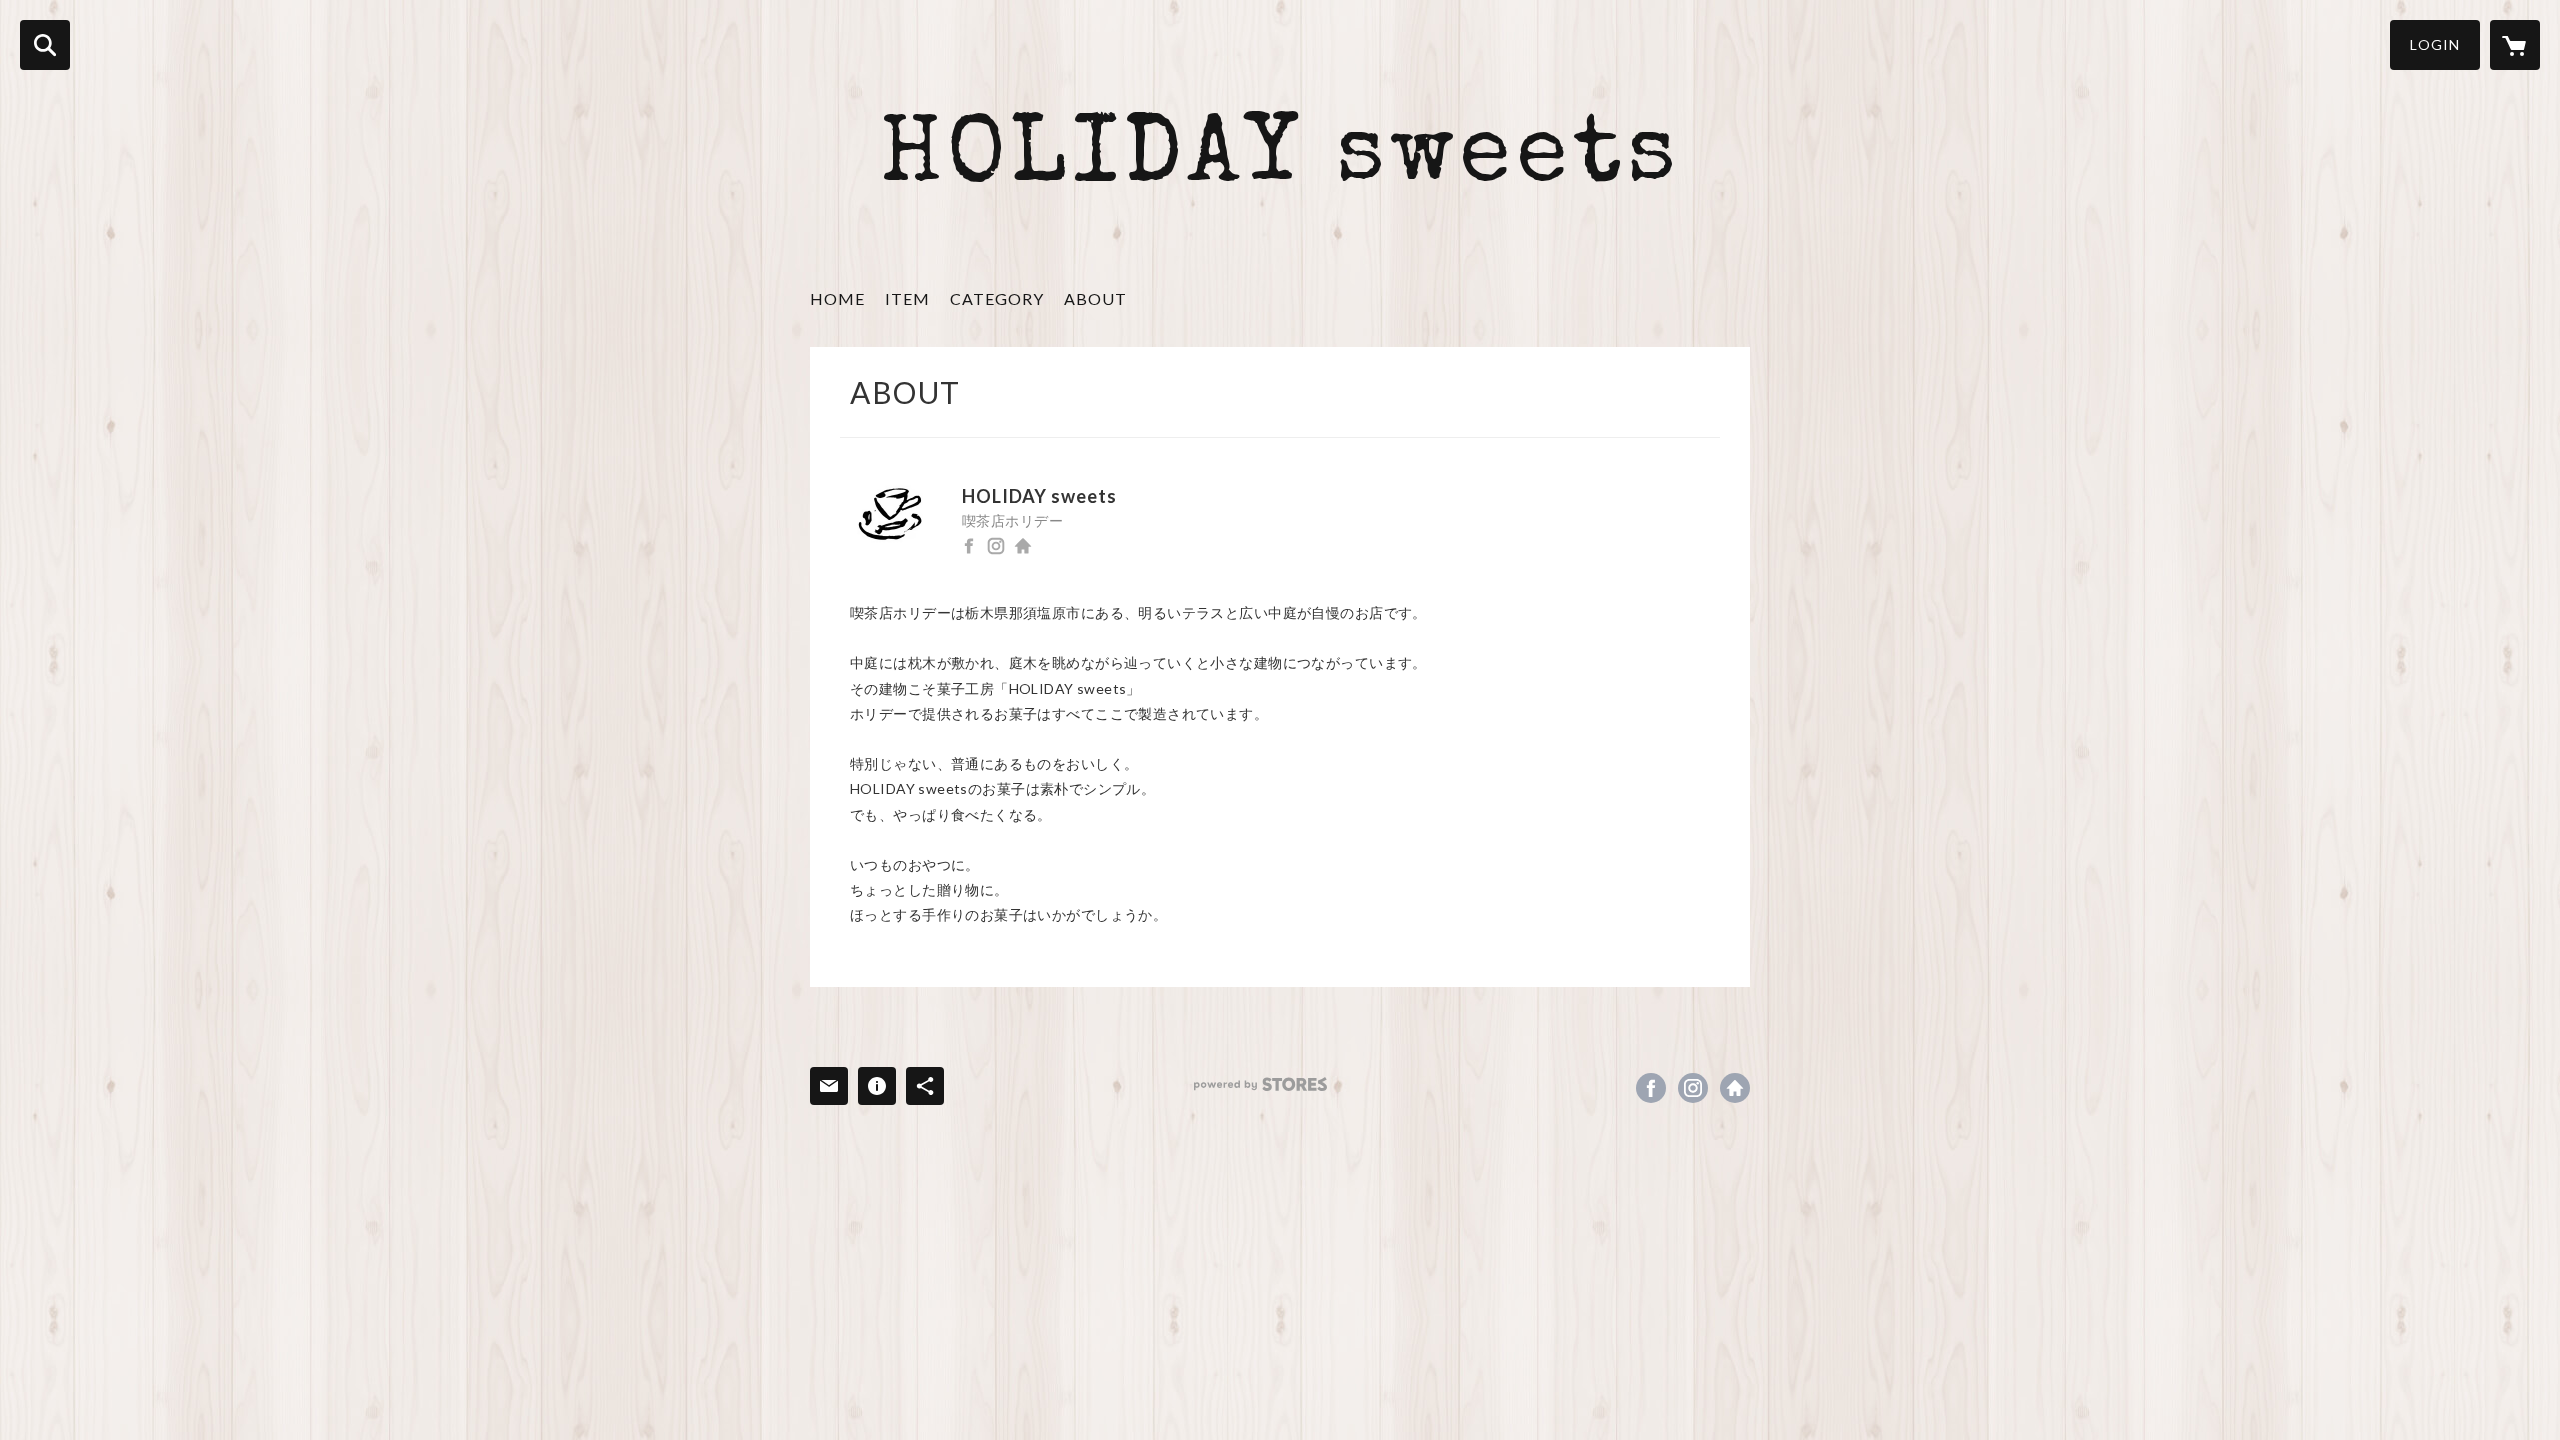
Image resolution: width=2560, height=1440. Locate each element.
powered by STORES (1260, 1084)
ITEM (907, 298)
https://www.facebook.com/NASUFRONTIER (969, 546)
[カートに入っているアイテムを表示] (2515, 45)
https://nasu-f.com (1023, 546)
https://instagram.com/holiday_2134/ (996, 546)
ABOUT (1095, 298)
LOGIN (2435, 44)
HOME (837, 298)
